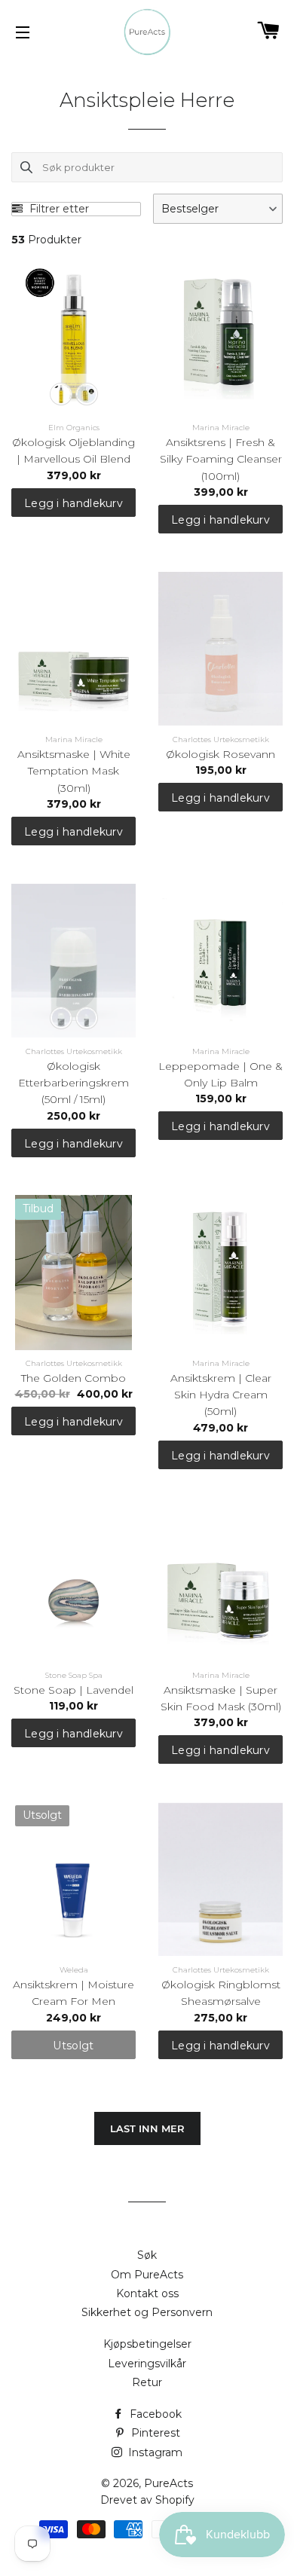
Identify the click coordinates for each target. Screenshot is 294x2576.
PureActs (168, 2483)
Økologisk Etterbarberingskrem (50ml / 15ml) (73, 1083)
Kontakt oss (147, 2293)
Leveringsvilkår (147, 2364)
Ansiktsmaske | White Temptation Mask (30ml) (74, 771)
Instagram (154, 2452)
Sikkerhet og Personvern (147, 2312)
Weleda (74, 1970)
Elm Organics (74, 428)
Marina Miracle (221, 428)
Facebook (154, 2414)
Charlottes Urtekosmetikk (221, 739)
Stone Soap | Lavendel (73, 1690)
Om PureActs (147, 2275)
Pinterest (154, 2433)
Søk (147, 2255)
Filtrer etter (58, 209)
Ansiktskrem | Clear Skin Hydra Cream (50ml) (221, 1395)
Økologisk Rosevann (220, 754)
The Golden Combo (73, 1378)
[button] (218, 209)
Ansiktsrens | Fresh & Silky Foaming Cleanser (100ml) (221, 459)
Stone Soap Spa (74, 1675)
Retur (147, 2382)
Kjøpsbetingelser (147, 2344)
